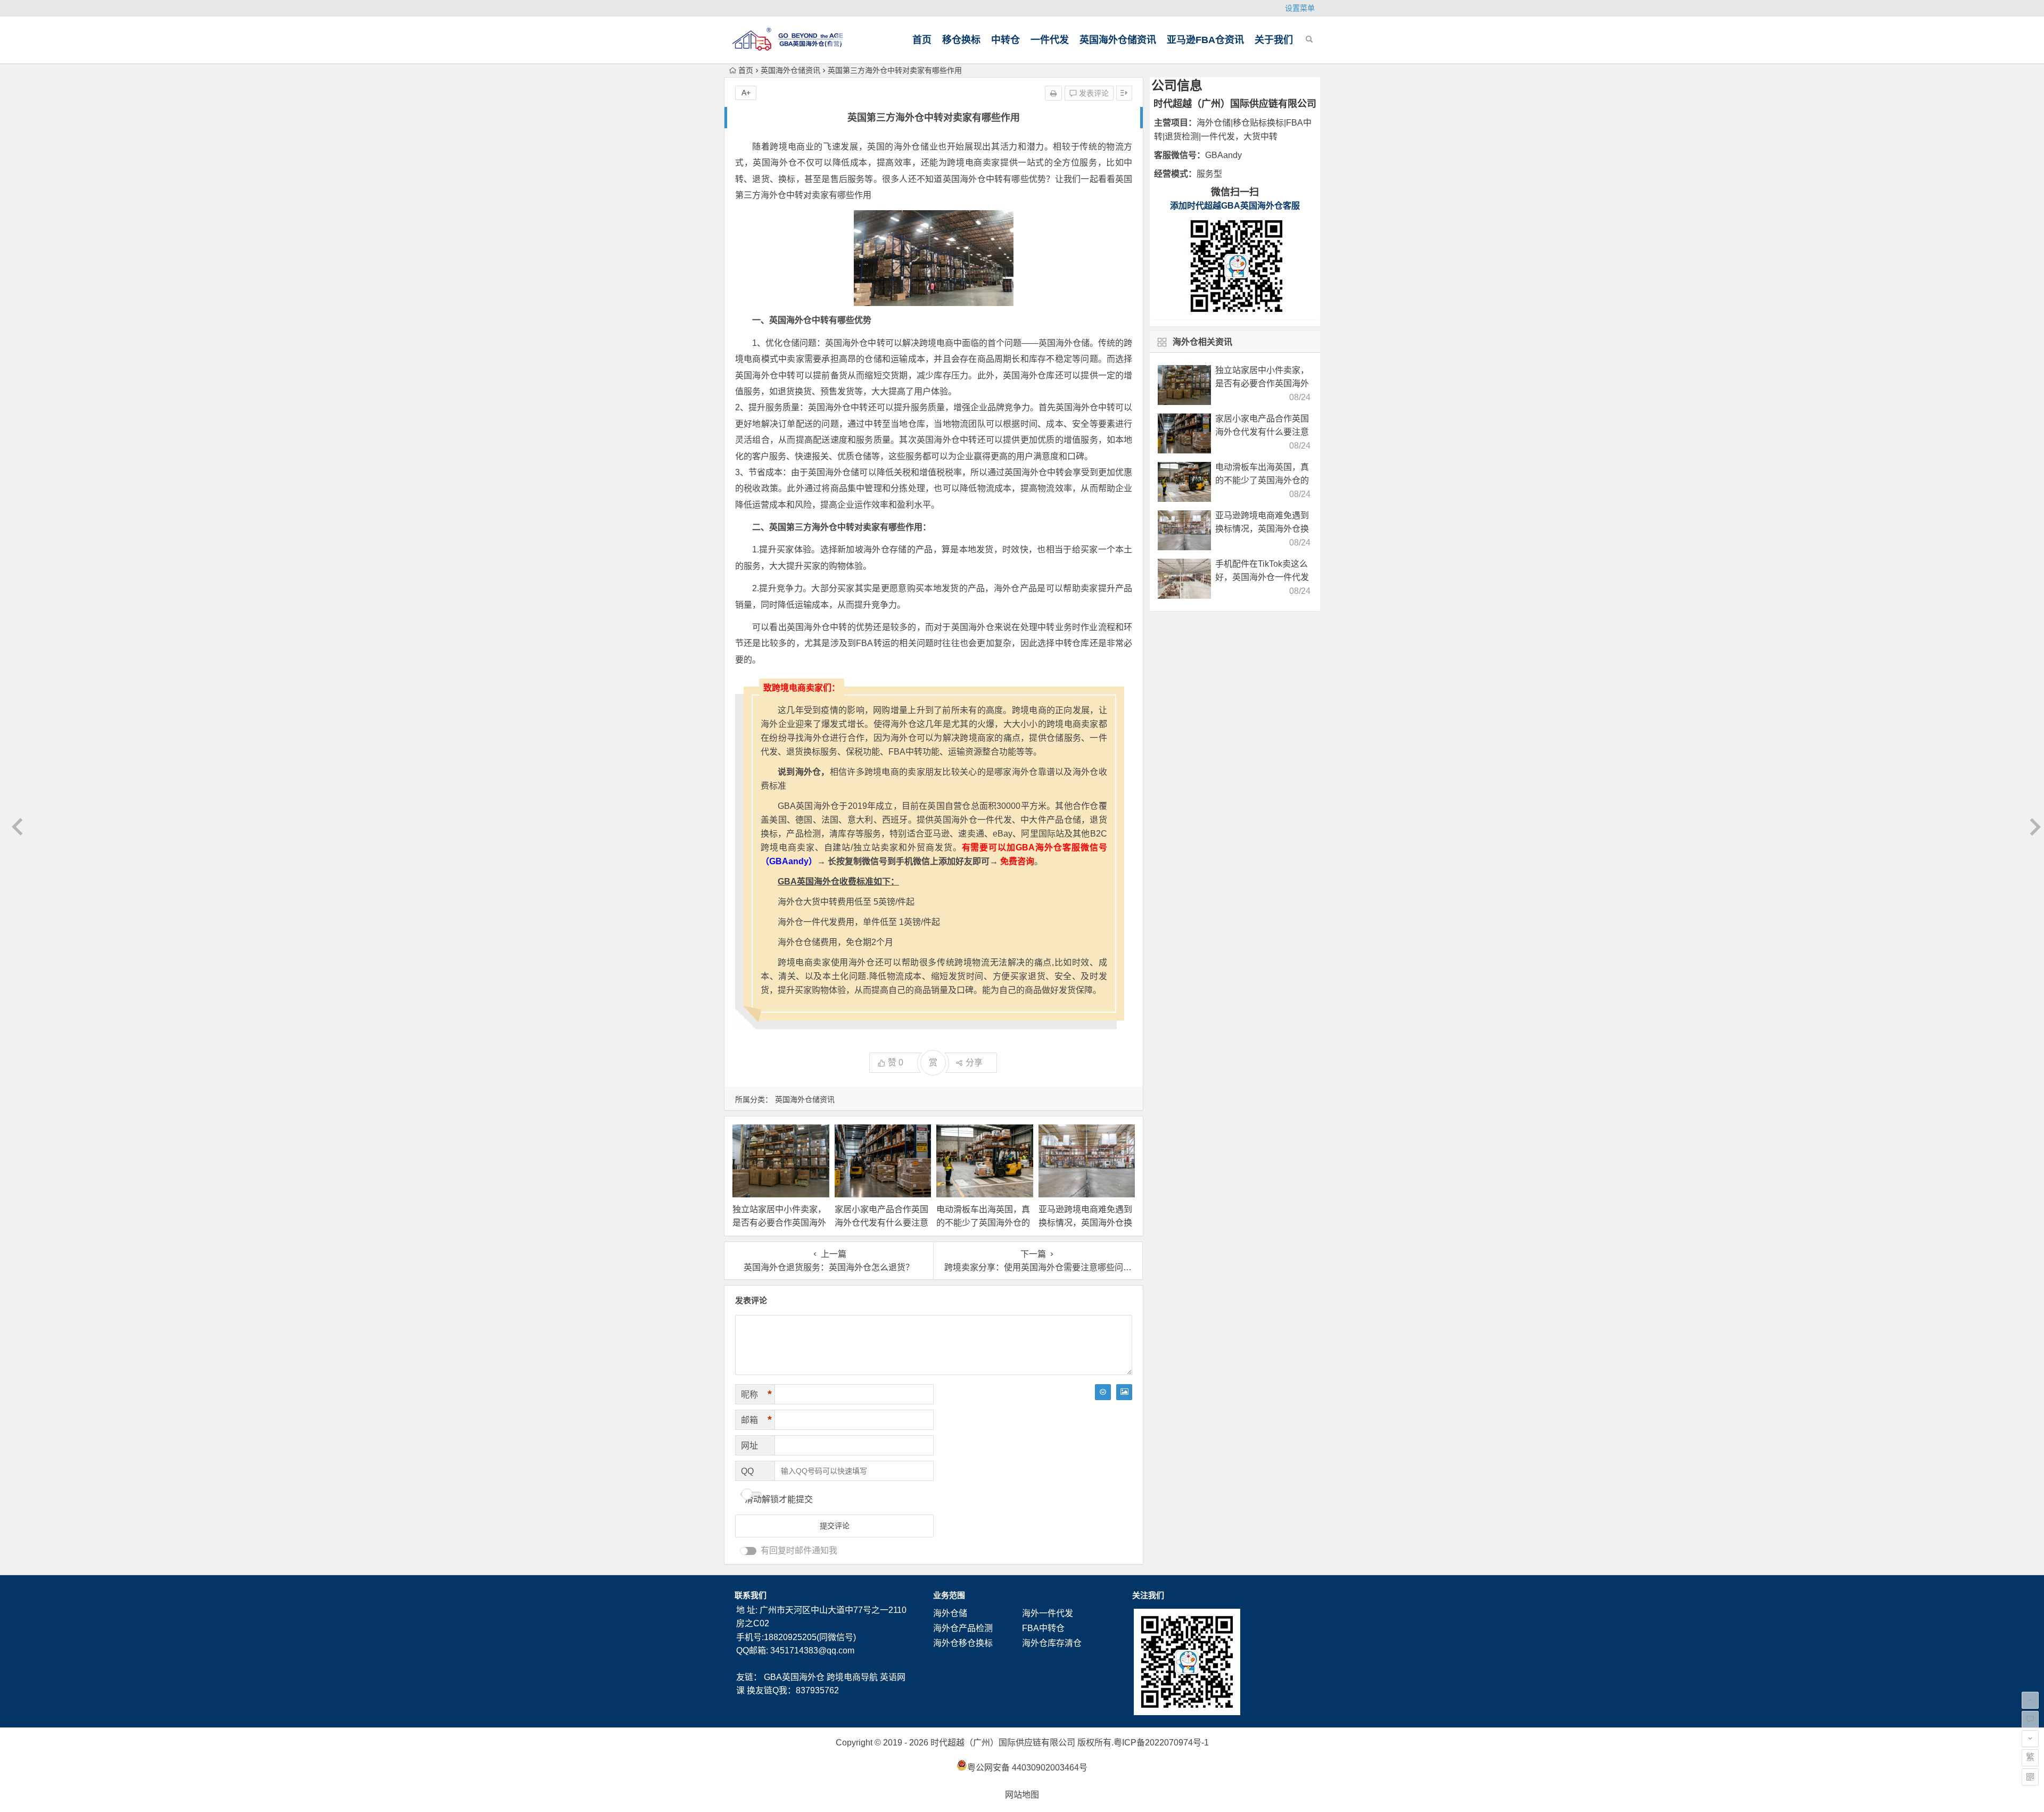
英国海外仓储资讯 (1118, 40)
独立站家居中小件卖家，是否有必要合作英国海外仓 (779, 1223)
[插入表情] (1103, 1392)
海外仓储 (950, 1613)
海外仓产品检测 (963, 1628)
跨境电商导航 (852, 1677)
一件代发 (1050, 40)
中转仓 (1005, 40)
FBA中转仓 (1043, 1628)
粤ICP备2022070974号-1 (1161, 1743)
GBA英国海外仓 (794, 1677)
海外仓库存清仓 (1052, 1643)
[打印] (1053, 93)
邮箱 (756, 1420)
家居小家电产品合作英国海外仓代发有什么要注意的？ (881, 1223)
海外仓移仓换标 (963, 1643)
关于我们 (1274, 40)
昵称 (756, 1394)
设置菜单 (1300, 8)
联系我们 (751, 1595)
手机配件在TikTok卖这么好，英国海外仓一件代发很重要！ (1262, 577)
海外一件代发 (1048, 1613)
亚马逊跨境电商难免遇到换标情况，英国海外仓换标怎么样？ (1085, 1223)
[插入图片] (1124, 1392)
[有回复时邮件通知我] (748, 1551)
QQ (747, 1471)
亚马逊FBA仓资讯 (1205, 40)
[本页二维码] (2030, 1777)
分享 (974, 1062)
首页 (922, 40)
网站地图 (1022, 1795)
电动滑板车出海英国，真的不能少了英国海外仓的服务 (983, 1223)
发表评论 (1093, 93)
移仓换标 (961, 40)
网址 (749, 1446)
